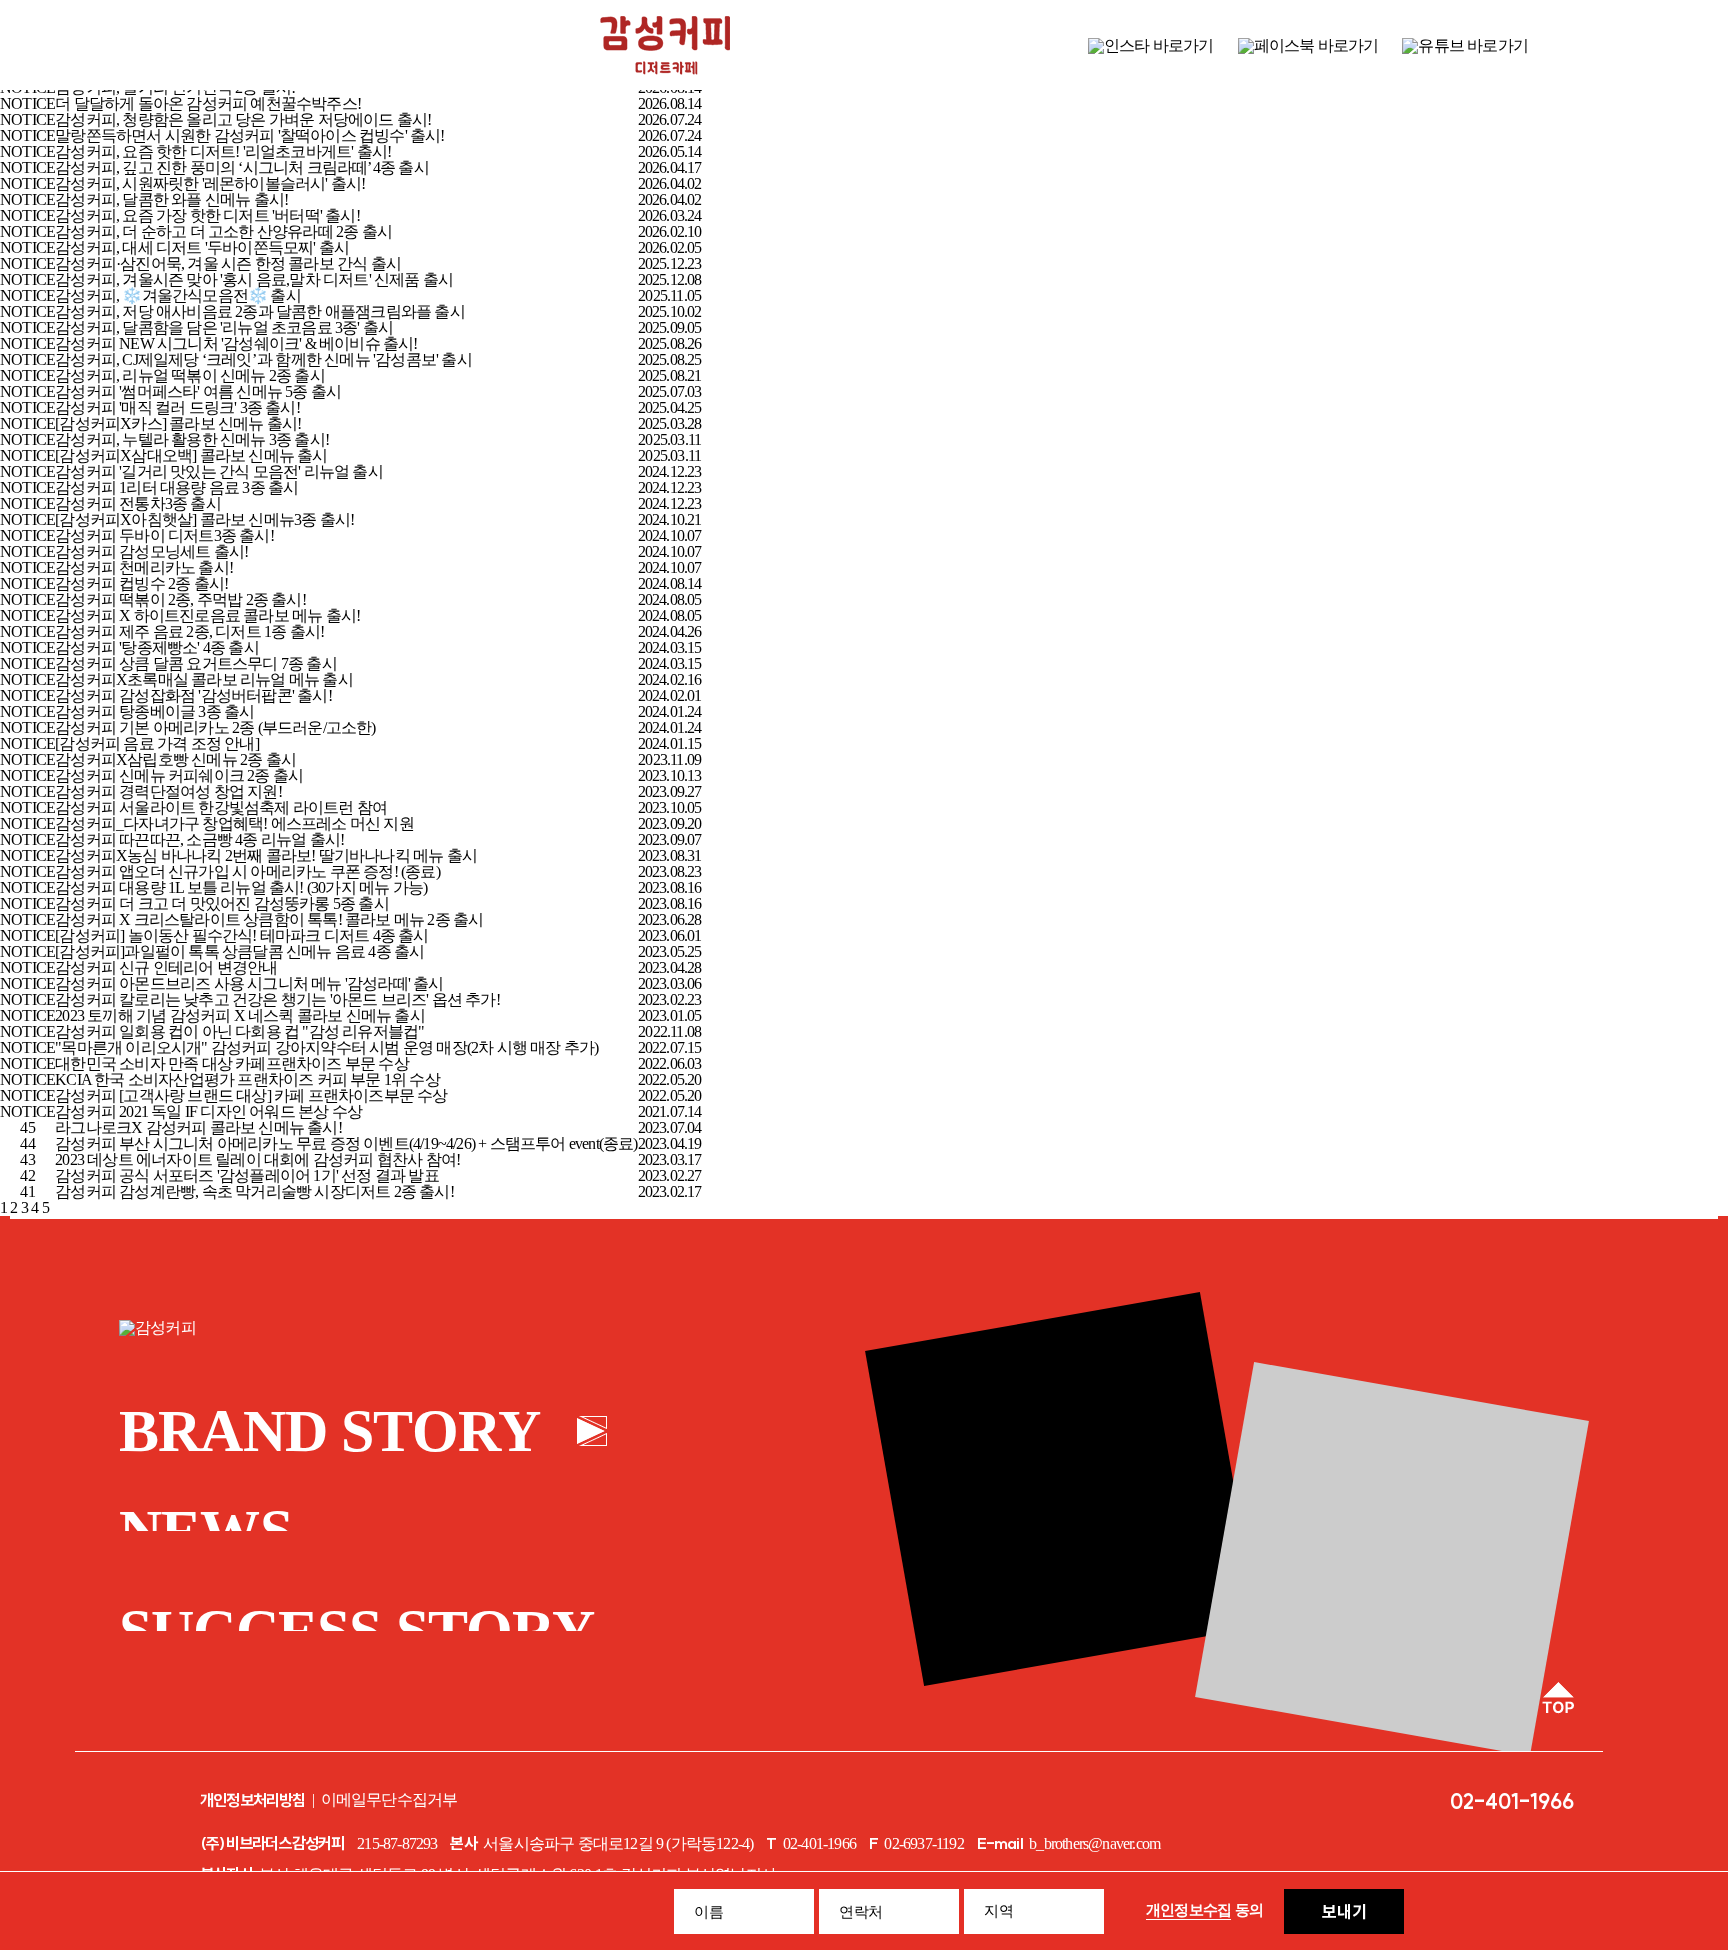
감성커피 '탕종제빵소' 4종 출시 (157, 647)
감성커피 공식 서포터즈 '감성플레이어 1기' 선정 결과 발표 (247, 1175)
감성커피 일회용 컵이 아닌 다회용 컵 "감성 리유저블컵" (239, 1031)
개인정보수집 (1189, 1910)
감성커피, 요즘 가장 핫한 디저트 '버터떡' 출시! (207, 215)
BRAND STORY (329, 1431)
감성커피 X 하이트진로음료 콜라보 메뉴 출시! (207, 615)
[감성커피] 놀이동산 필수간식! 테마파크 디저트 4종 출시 (241, 935)
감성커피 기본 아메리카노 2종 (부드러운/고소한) (215, 727)
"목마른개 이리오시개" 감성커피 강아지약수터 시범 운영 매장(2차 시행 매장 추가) (326, 1047)
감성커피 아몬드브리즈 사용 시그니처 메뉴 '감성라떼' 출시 (249, 983)
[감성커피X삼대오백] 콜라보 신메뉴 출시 (191, 455)
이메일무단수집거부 (389, 1799)
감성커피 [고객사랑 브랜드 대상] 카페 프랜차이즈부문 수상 (251, 1095)
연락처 (861, 1912)
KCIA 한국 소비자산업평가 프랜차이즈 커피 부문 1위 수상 (247, 1079)
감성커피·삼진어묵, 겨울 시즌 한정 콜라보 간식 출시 (228, 263)
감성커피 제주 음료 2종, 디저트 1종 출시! (189, 631)
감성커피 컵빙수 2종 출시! (141, 583)
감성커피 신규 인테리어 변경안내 (166, 967)
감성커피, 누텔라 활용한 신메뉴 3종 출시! (192, 439)
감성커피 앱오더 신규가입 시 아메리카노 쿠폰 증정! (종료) (247, 871)
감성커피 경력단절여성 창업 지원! (168, 791)
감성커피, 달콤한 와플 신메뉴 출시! (171, 199)
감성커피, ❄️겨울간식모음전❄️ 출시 (178, 295)
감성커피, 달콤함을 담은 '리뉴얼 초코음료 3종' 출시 (224, 327)
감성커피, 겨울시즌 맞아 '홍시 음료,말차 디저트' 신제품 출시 (254, 279)
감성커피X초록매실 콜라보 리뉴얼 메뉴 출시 (204, 679)
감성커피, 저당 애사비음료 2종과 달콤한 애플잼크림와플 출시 (260, 311)
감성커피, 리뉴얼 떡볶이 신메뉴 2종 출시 (190, 375)
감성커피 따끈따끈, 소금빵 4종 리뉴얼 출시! (199, 839)
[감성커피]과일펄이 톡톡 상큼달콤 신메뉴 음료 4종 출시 (239, 951)
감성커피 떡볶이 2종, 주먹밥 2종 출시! (180, 599)
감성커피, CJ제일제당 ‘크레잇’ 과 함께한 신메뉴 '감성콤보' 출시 (263, 359)
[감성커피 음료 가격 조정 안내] (157, 743)
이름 (709, 1912)
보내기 (1344, 1911)
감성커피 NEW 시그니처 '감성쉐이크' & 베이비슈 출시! (236, 343)
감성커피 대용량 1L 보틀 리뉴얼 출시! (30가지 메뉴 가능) (241, 887)
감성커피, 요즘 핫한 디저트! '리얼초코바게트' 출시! (223, 151)
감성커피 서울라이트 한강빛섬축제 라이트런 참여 (221, 807)
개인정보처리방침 (253, 1800)
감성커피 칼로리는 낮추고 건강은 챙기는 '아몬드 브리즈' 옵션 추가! (277, 999)
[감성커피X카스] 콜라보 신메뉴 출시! (178, 423)
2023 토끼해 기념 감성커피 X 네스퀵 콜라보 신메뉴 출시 (240, 1015)
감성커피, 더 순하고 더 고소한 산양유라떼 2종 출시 (223, 231)
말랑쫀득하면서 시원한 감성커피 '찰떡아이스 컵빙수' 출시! (249, 135)
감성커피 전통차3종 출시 (138, 503)
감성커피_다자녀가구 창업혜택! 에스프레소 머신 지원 (234, 823)
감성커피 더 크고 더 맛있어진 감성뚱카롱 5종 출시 (222, 903)
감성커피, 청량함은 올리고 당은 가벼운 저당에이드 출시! (243, 119)
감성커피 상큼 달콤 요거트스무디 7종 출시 (196, 663)
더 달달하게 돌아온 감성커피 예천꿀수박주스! (208, 103)
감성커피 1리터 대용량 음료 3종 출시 (176, 487)
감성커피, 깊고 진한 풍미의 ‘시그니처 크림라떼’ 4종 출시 (242, 167)
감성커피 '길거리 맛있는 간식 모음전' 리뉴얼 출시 (219, 471)
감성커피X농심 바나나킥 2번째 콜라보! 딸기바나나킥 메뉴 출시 (266, 855)
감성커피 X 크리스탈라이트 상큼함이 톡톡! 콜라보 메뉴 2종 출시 (269, 919)
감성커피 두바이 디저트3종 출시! (164, 535)
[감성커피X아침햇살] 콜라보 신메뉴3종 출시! (204, 519)
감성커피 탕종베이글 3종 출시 (154, 711)
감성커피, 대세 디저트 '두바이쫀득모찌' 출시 (202, 247)
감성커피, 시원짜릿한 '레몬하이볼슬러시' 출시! (210, 183)
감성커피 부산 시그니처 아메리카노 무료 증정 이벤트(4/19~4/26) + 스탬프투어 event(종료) (346, 1143)
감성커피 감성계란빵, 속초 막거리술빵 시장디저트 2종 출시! (254, 1191)
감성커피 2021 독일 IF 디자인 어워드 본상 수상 (208, 1111)
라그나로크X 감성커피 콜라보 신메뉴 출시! (198, 1127)
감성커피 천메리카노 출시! (144, 567)
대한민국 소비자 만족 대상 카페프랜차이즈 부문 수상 (232, 1063)
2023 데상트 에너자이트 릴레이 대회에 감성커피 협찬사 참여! (257, 1159)
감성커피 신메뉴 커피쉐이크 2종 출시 (179, 775)
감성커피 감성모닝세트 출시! (151, 551)
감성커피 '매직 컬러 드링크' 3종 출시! (177, 407)
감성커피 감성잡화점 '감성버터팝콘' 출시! (193, 695)
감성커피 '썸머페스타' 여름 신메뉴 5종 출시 (198, 391)
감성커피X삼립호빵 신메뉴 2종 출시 (175, 759)
